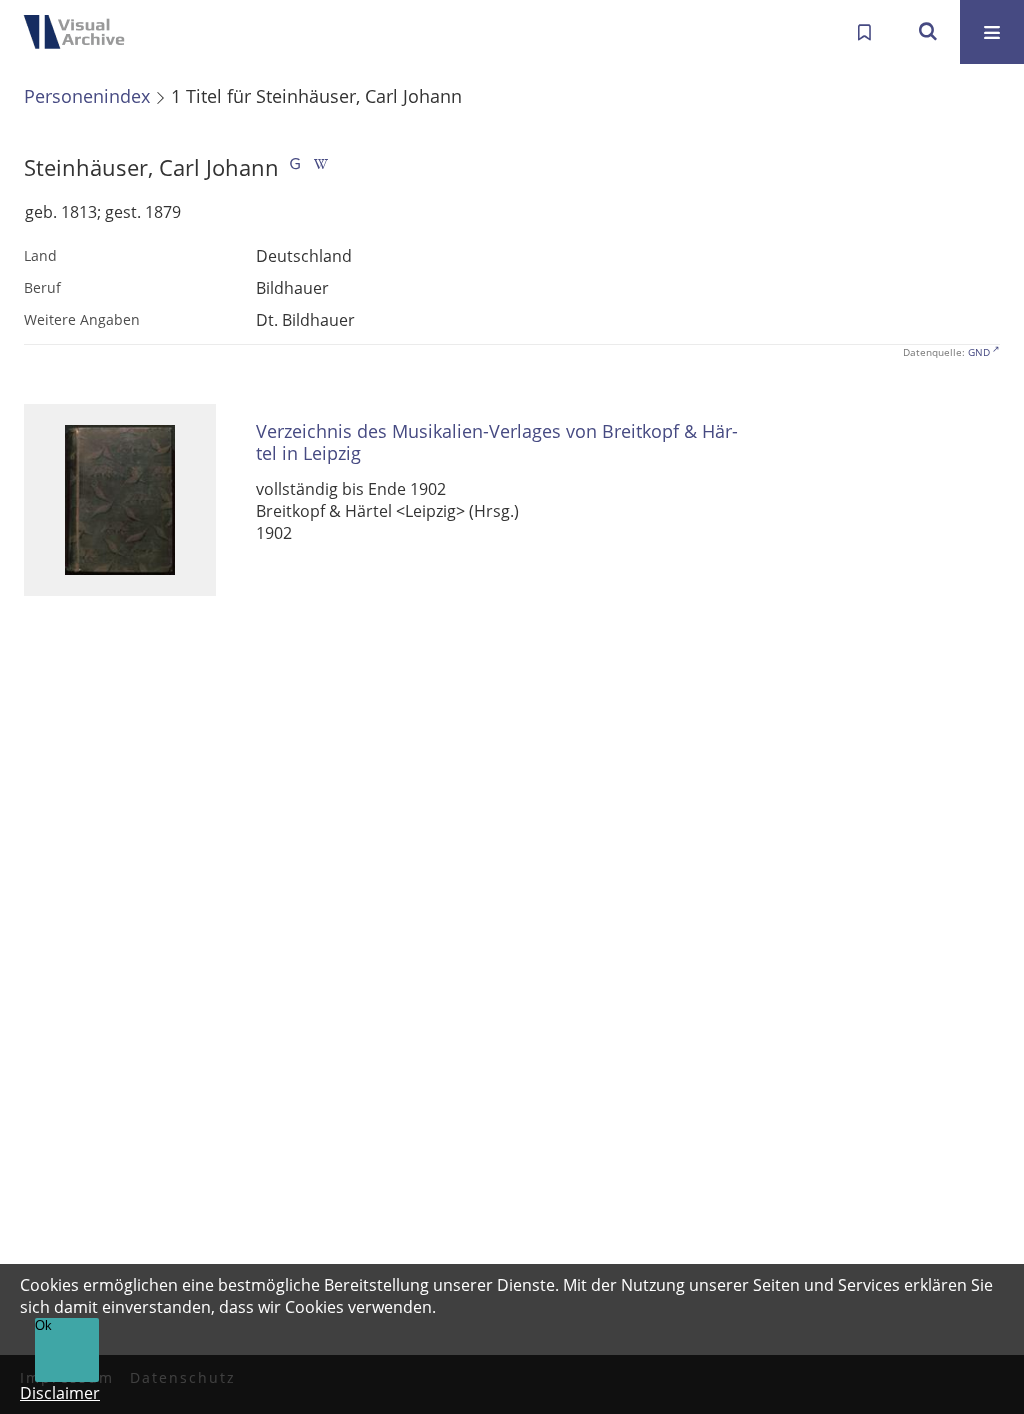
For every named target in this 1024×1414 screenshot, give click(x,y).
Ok (43, 1325)
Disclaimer (60, 1393)
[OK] (928, 32)
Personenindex (87, 96)
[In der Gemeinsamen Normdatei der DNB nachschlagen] (295, 167)
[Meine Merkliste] (864, 32)
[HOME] (80, 32)
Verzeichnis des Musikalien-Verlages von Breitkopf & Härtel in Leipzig (497, 442)
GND (979, 352)
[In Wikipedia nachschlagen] (321, 167)
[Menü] (992, 32)
